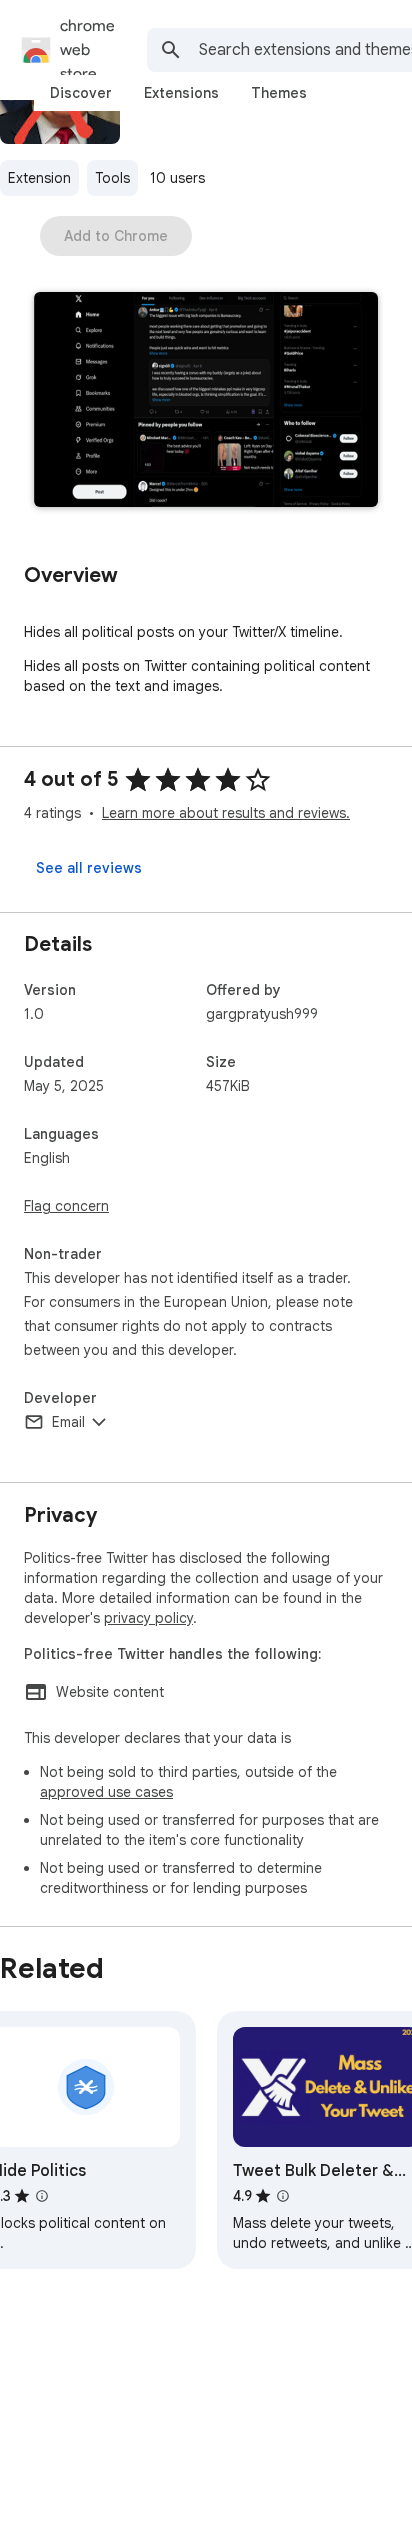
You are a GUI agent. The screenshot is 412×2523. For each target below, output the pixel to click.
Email (68, 1422)
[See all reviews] (89, 868)
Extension (39, 178)
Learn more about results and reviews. (226, 813)
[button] (206, 401)
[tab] (81, 93)
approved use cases (106, 1792)
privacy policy (148, 1618)
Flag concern (66, 1206)
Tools (112, 178)
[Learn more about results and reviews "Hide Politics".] (42, 2196)
